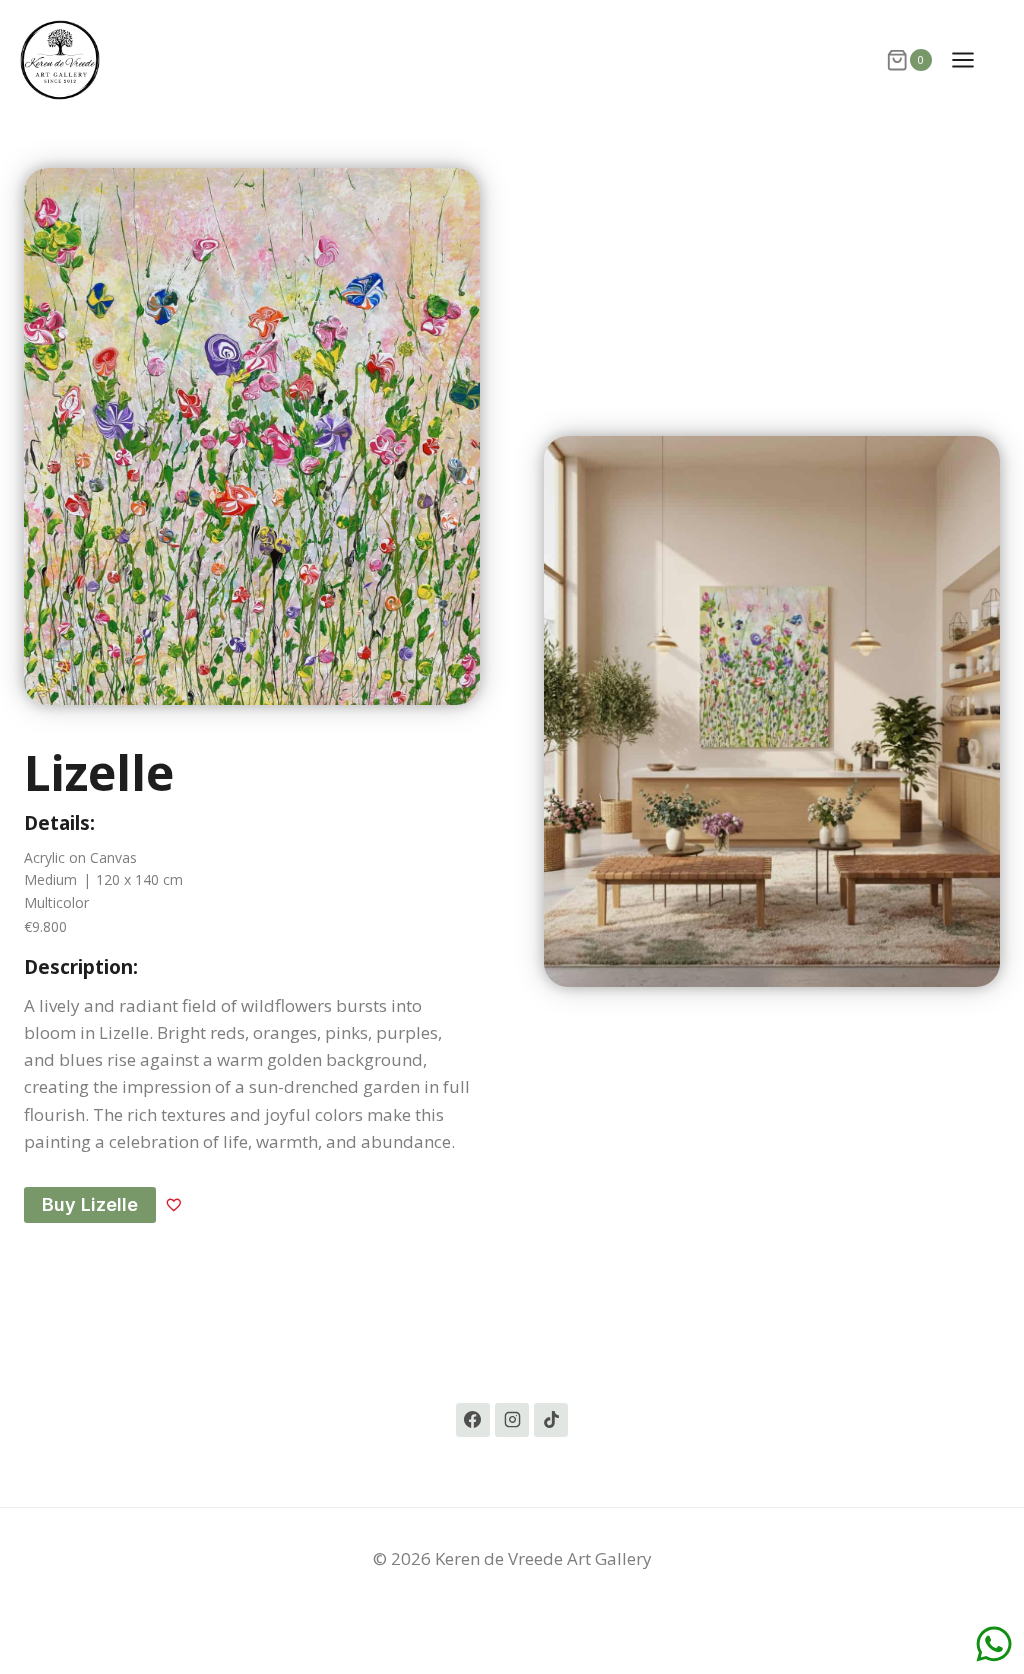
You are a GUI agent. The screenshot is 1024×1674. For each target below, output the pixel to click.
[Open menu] (973, 59)
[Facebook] (473, 1420)
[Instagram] (512, 1420)
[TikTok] (551, 1420)
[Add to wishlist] (173, 1204)
